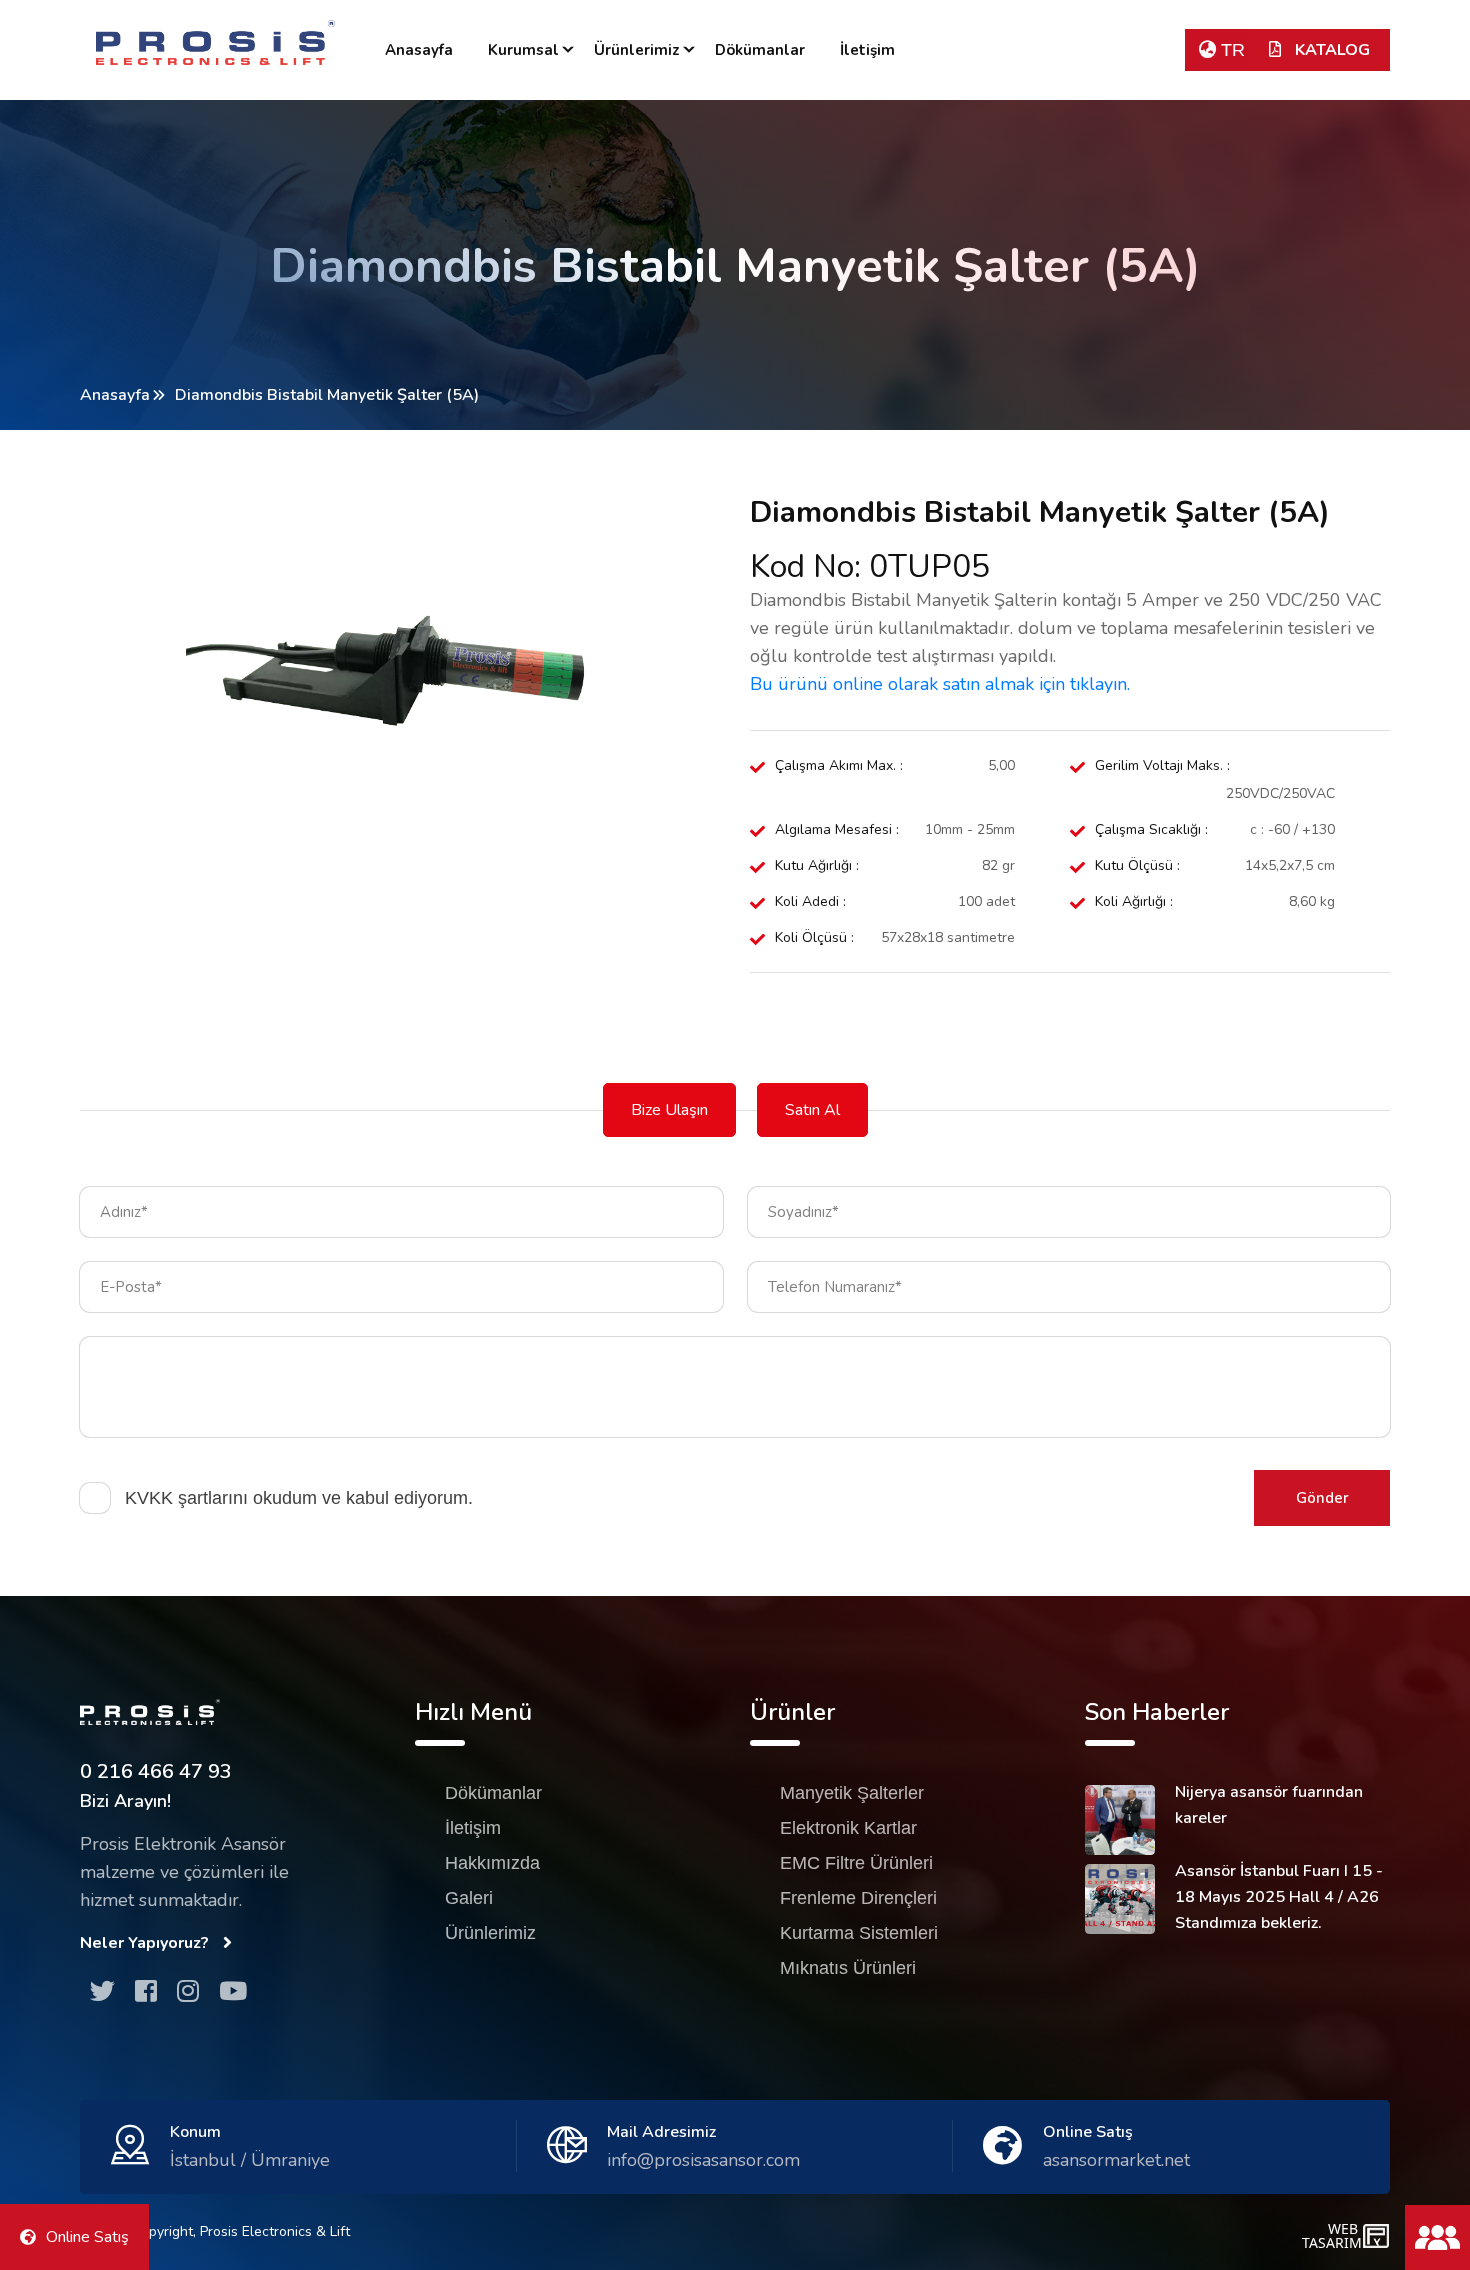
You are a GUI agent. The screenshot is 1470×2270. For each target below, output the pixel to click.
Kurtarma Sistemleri (859, 1933)
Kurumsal (523, 50)
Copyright (162, 2231)
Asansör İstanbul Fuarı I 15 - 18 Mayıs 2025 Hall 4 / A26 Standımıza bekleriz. (1279, 1897)
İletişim (867, 50)
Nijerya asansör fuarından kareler (1269, 1805)
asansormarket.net (1116, 2160)
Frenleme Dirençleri (858, 1898)
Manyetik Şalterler (852, 1793)
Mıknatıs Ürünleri (848, 1968)
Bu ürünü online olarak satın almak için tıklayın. (940, 684)
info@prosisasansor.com (703, 2160)
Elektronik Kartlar (848, 1828)
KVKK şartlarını (186, 1498)
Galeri (469, 1898)
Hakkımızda (492, 1863)
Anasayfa (419, 50)
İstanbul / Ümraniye (250, 2160)
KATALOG (1330, 50)
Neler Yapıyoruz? (146, 1943)
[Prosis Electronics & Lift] (215, 42)
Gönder (1322, 1498)
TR (1230, 50)
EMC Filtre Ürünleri (856, 1863)
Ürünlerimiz (637, 50)
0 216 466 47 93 (156, 1771)
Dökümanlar (760, 50)
